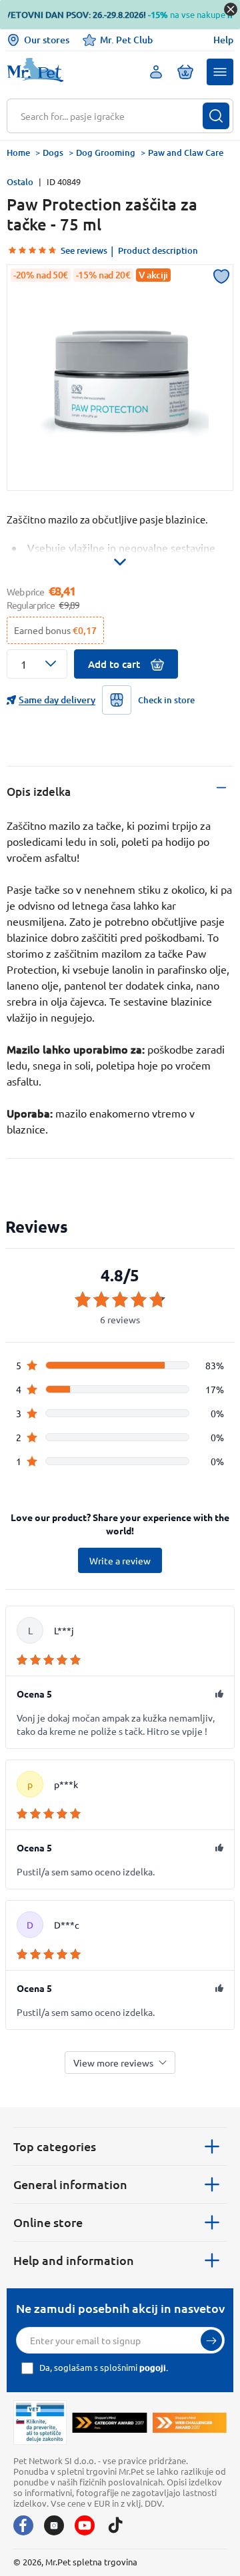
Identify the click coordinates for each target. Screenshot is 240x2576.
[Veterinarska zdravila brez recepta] (40, 2422)
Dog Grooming (106, 153)
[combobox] (112, 116)
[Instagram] (54, 2525)
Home (18, 153)
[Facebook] (23, 2525)
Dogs (53, 153)
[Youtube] (85, 2525)
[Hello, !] (156, 72)
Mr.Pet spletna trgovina (91, 2562)
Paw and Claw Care (186, 153)
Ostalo (20, 182)
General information (70, 2184)
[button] (220, 72)
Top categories (55, 2146)
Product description (158, 250)
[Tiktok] (115, 2525)
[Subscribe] (211, 2340)
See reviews (84, 250)
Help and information (74, 2260)
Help (223, 40)
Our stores (47, 40)
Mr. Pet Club (126, 40)
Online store (48, 2222)
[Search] (216, 116)
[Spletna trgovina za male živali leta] (109, 2422)
